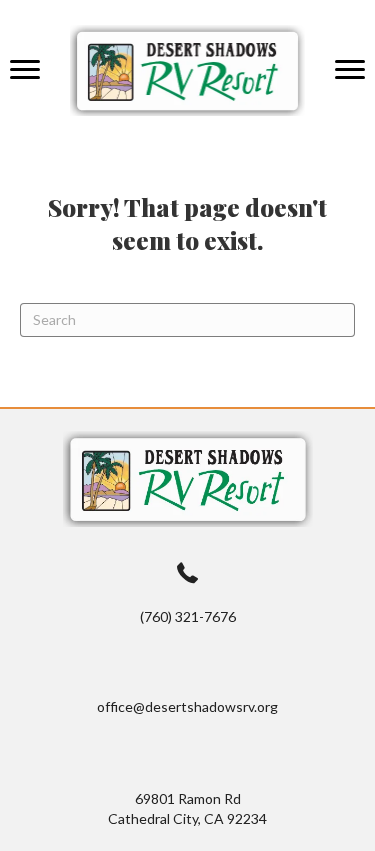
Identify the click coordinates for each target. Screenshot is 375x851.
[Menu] (25, 70)
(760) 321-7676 (188, 616)
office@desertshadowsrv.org (187, 706)
